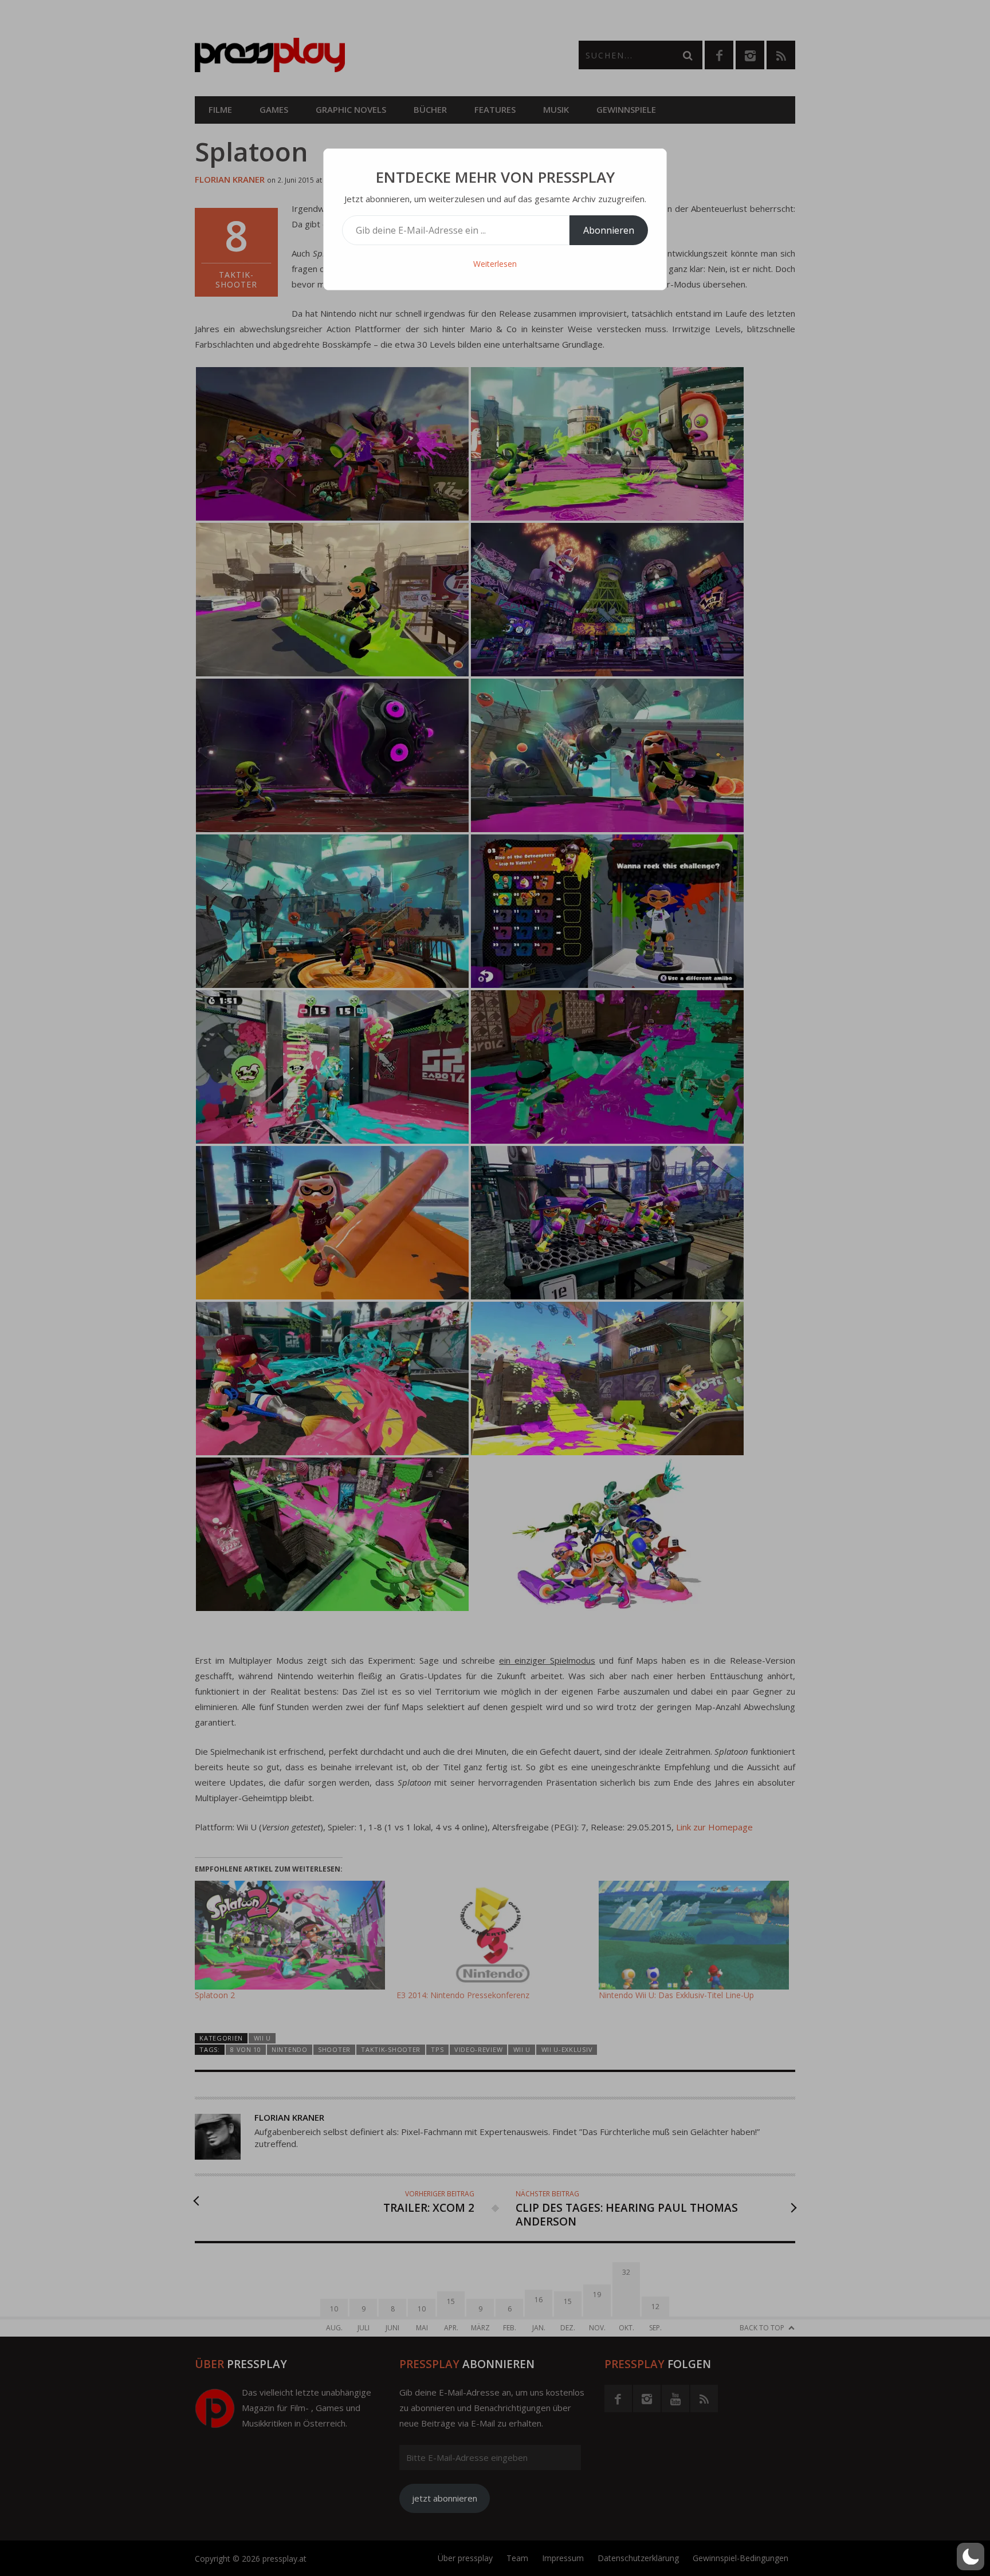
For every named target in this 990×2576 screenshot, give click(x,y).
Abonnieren (609, 230)
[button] (971, 2557)
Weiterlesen (495, 264)
